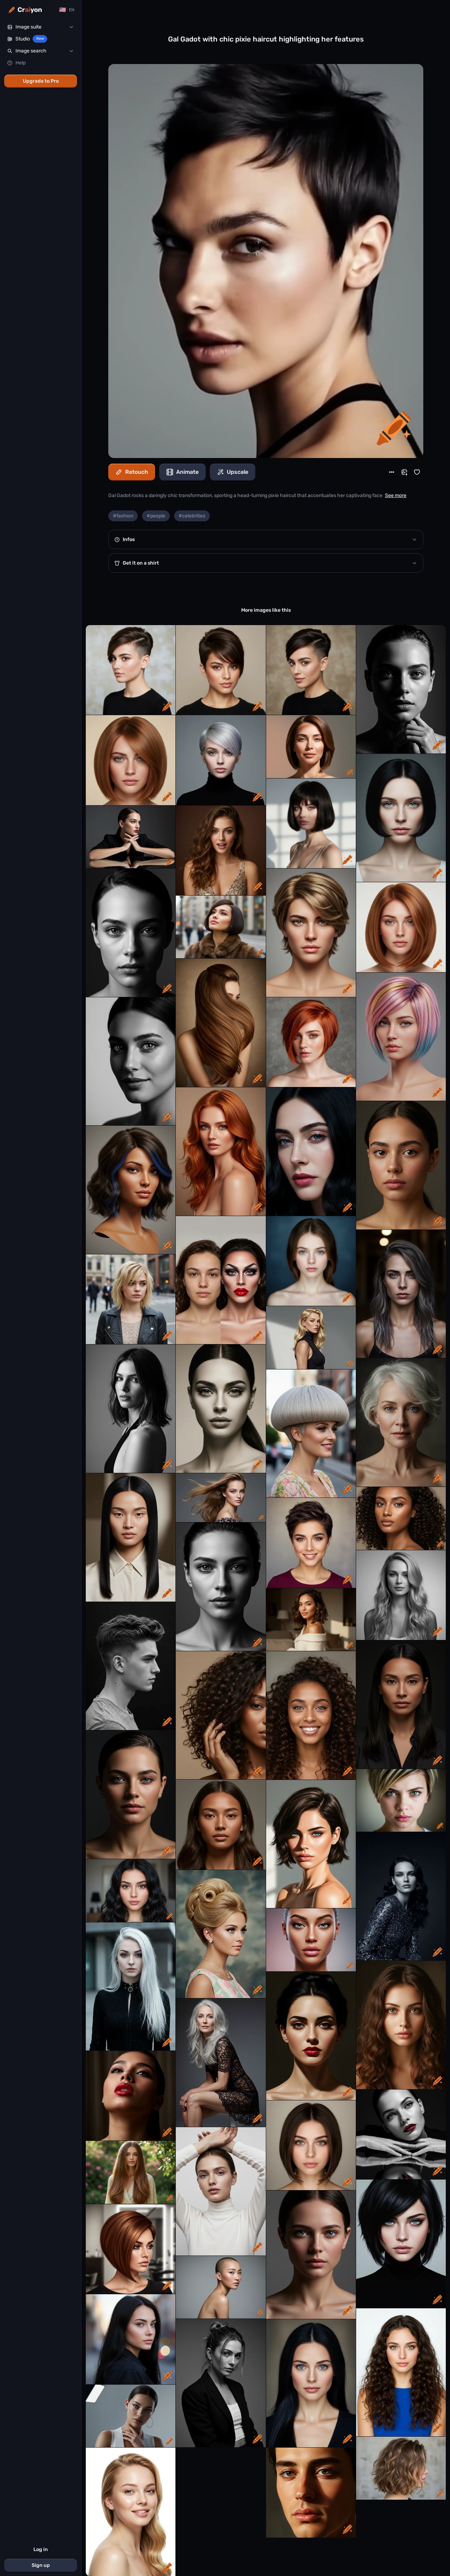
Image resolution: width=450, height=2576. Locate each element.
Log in (41, 2549)
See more (396, 495)
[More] (392, 472)
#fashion (123, 516)
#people (156, 516)
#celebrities (192, 516)
